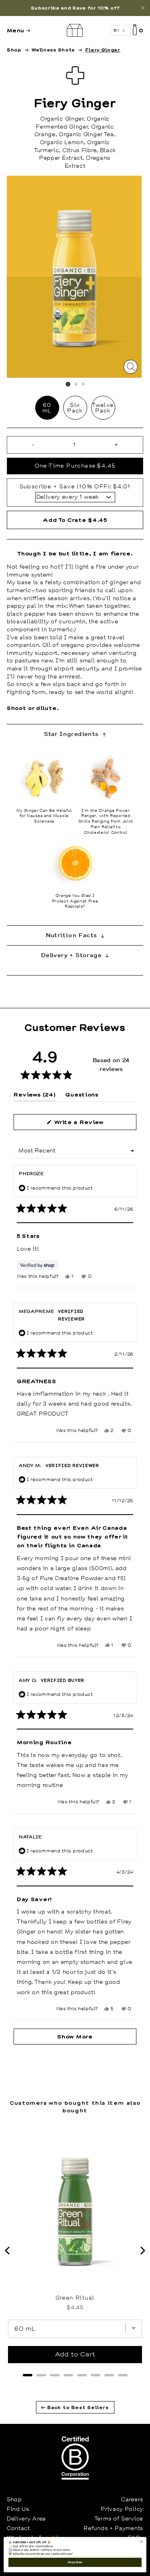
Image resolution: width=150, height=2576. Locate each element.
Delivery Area (26, 2518)
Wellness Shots (53, 50)
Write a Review (91, 1124)
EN (116, 30)
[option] (75, 8)
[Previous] (8, 2251)
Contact (18, 2528)
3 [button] (84, 385)
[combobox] (121, 31)
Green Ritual (75, 2298)
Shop (14, 50)
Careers (132, 2499)
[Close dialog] (142, 2542)
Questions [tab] (82, 1096)
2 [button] (76, 385)
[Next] (142, 2251)
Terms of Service (119, 2518)
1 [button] (68, 384)
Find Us (18, 2509)
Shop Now (75, 2562)
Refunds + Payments (113, 2528)
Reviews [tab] (35, 1096)
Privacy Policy (122, 2509)
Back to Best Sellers (77, 2407)
